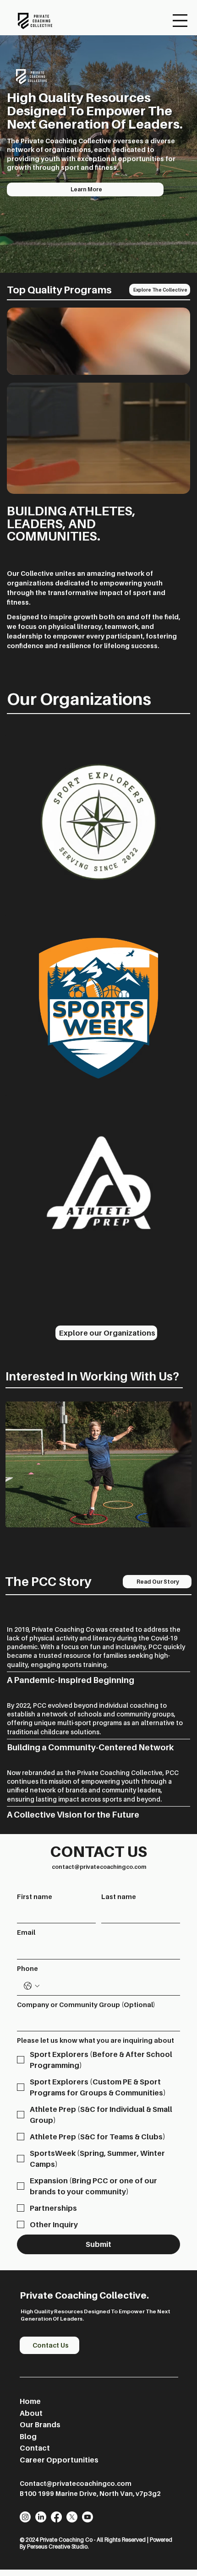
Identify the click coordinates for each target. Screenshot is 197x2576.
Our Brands (40, 2424)
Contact (35, 2448)
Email (26, 1932)
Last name (119, 1897)
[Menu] (180, 21)
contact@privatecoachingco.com (99, 1867)
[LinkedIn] (41, 2517)
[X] (72, 2517)
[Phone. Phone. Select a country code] (32, 1986)
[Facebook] (56, 2517)
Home (30, 2401)
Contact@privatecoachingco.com (76, 2483)
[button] (174, 364)
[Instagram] (25, 2517)
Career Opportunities (59, 2460)
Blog (28, 2436)
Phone (27, 1968)
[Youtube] (88, 2517)
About (32, 2413)
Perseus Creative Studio (57, 2546)
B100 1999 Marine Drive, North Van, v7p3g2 (90, 2493)
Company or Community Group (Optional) (86, 2005)
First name (35, 1897)
